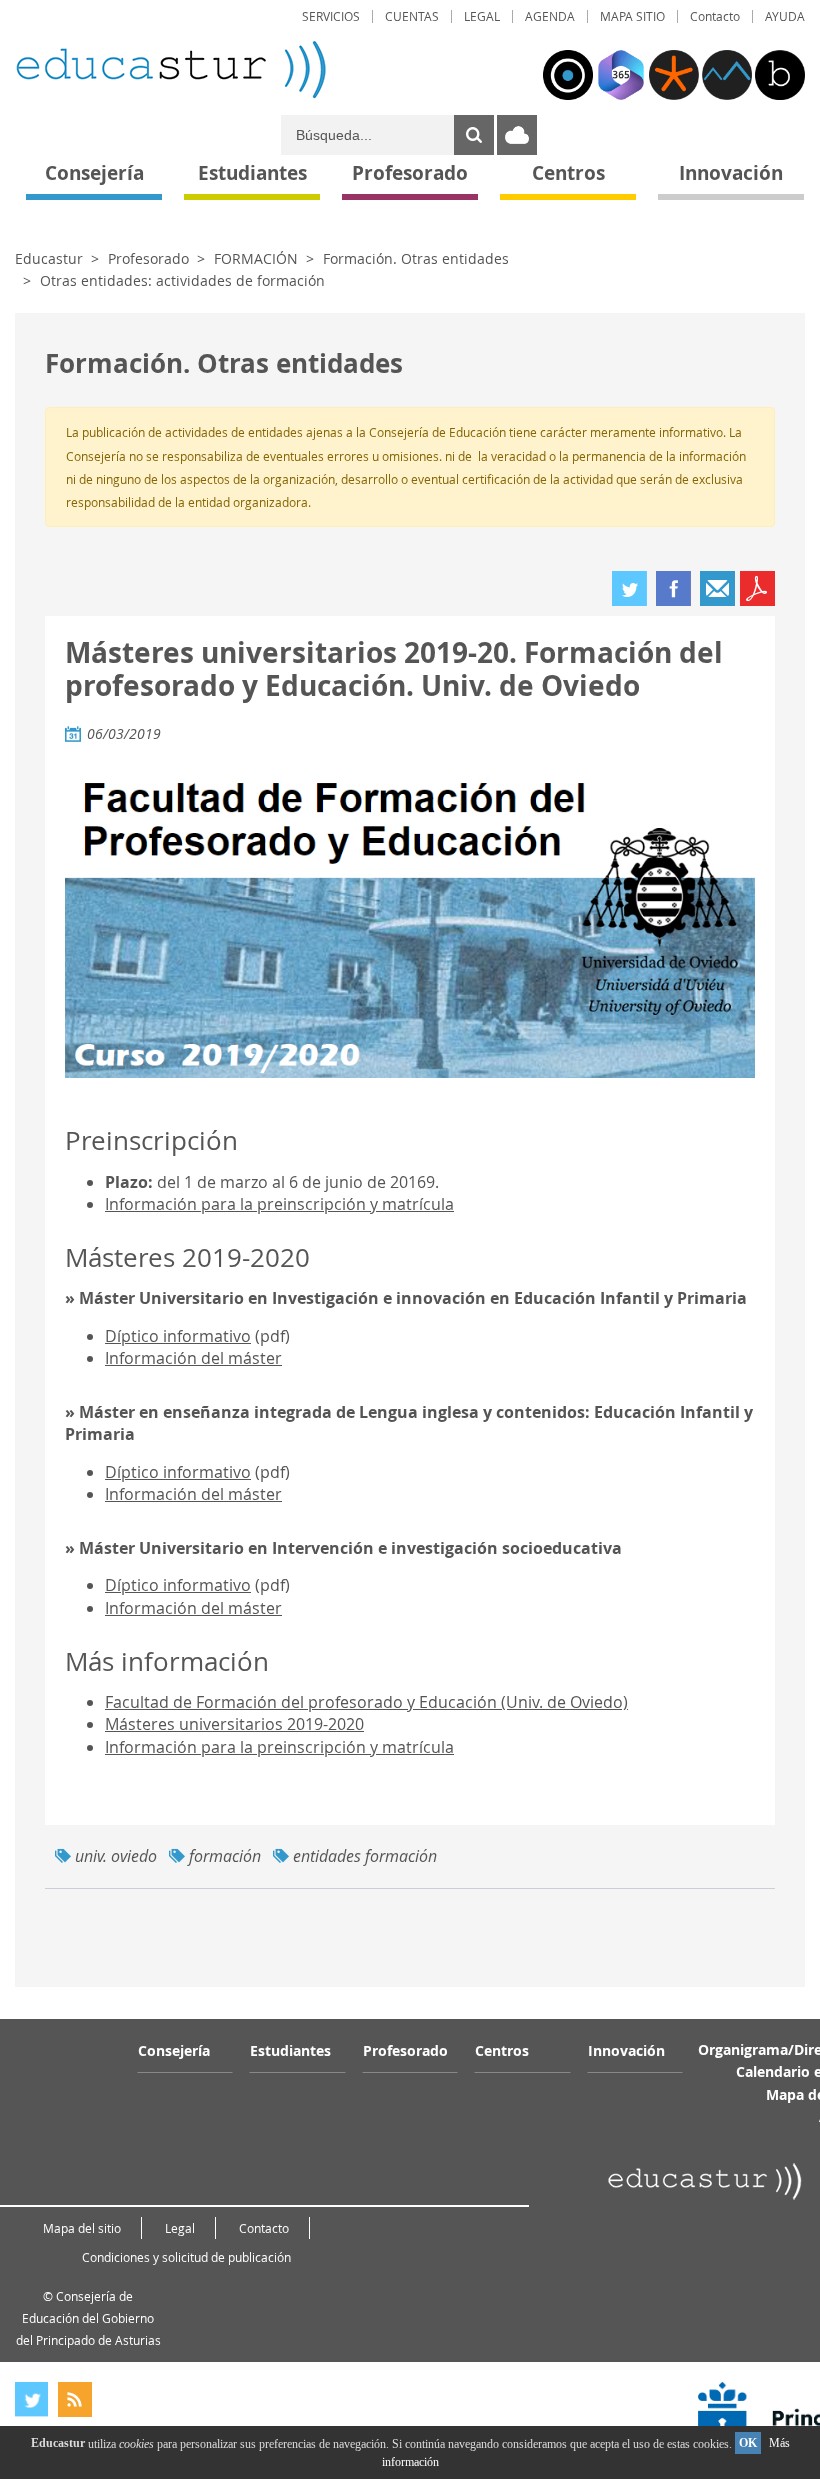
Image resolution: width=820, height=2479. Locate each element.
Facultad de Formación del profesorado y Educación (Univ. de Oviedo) (366, 1702)
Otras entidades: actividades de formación (182, 280)
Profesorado (148, 258)
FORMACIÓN (256, 258)
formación (225, 1856)
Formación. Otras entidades (416, 258)
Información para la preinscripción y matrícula (279, 1204)
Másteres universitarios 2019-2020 (234, 1724)
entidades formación (365, 1856)
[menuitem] (331, 16)
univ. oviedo (116, 1856)
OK (748, 2443)
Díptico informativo (178, 1336)
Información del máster (193, 1358)
